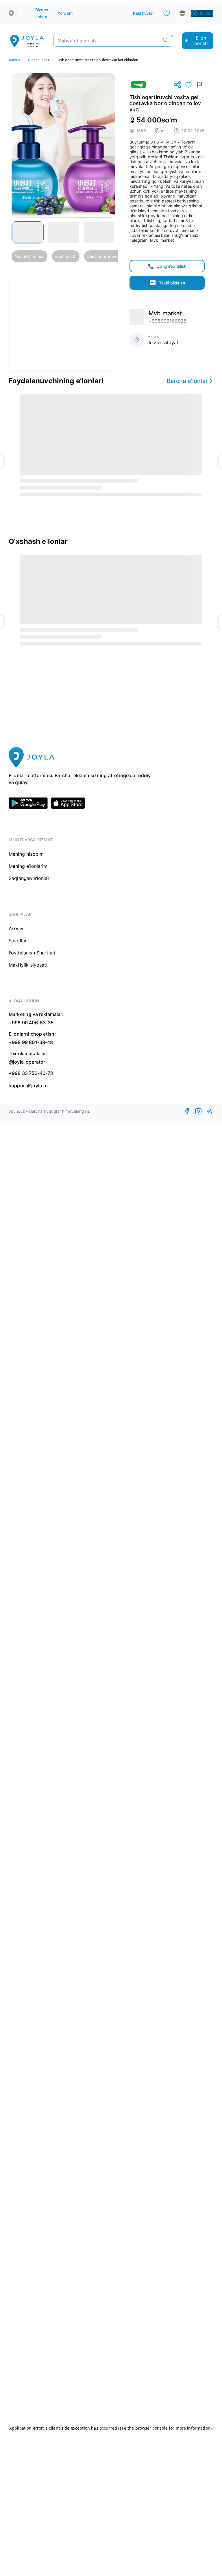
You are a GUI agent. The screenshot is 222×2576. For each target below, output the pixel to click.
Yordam (65, 13)
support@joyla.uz (29, 1086)
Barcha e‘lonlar (187, 381)
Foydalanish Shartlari (32, 953)
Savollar (18, 941)
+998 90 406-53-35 (31, 1023)
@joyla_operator (27, 1062)
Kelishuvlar (143, 13)
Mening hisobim (26, 854)
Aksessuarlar (38, 60)
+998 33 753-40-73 (31, 1073)
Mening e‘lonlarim (28, 866)
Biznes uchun (42, 13)
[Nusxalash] (177, 85)
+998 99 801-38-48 (31, 1042)
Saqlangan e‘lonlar (29, 878)
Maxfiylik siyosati (28, 965)
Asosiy (14, 60)
